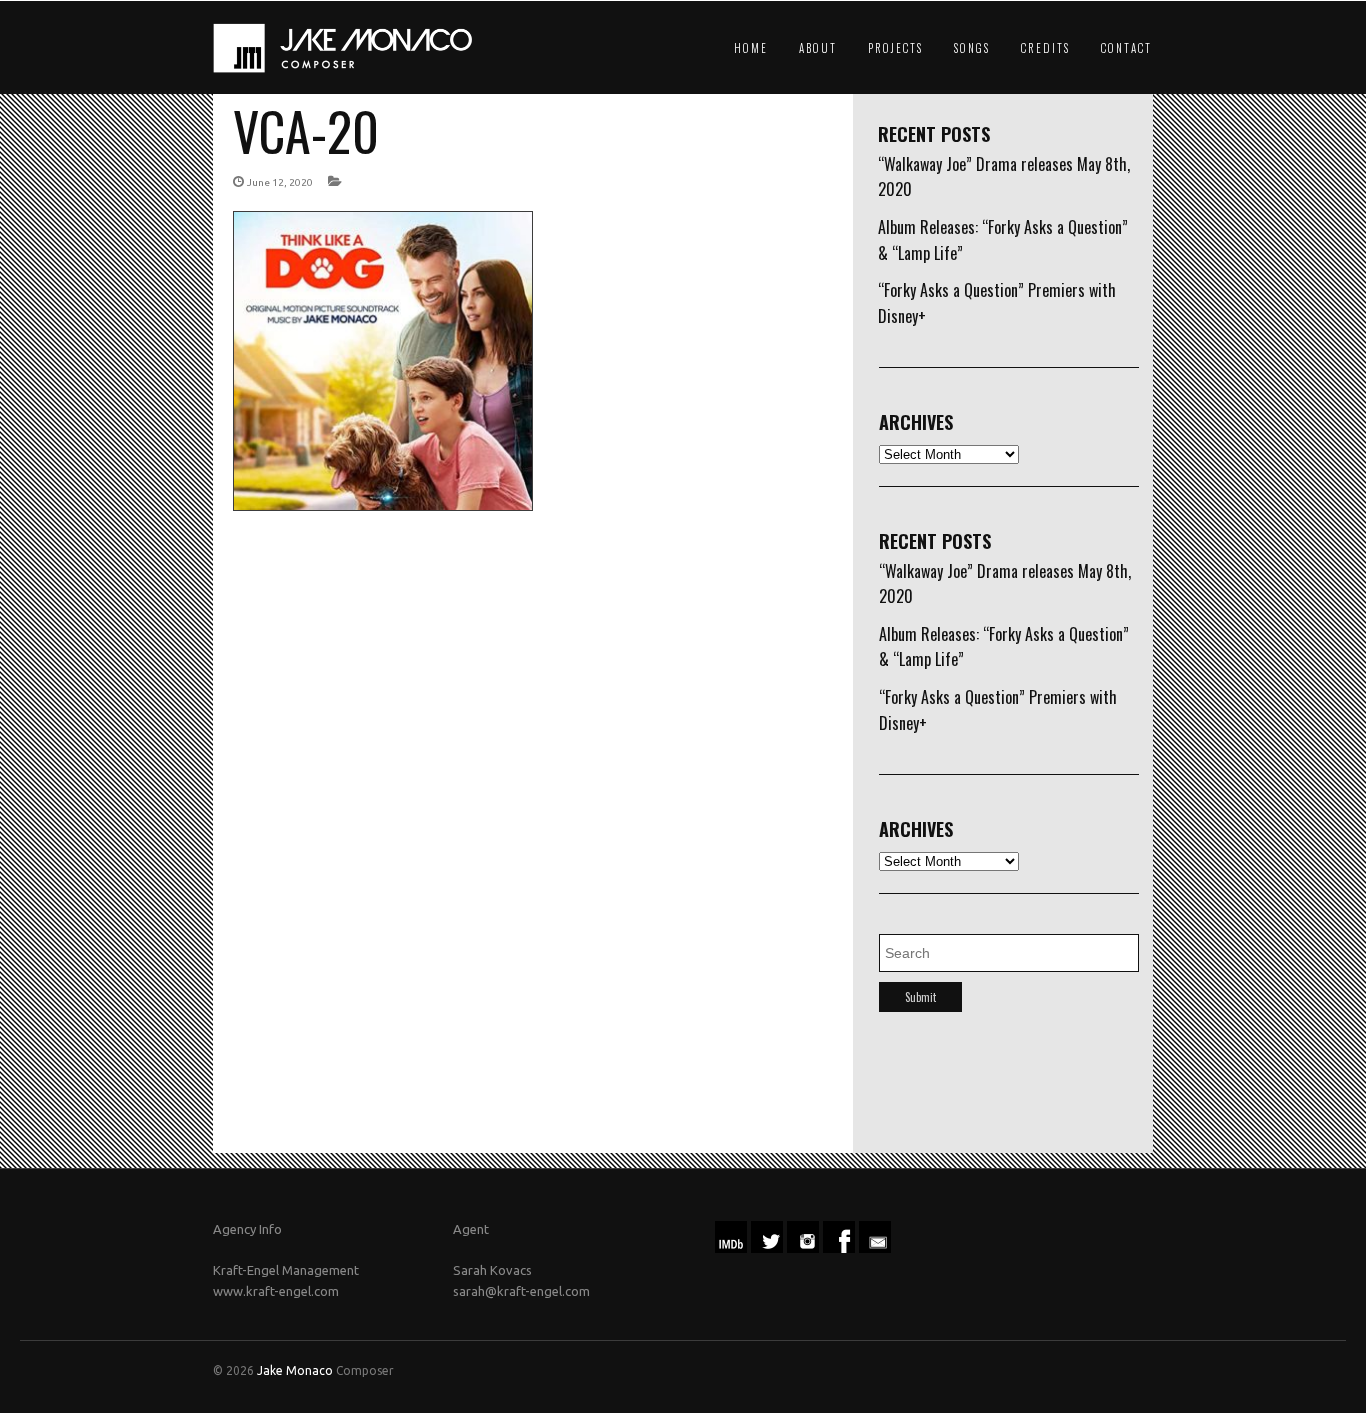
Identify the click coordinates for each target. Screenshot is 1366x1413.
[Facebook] (839, 1248)
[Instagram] (803, 1248)
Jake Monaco (295, 1370)
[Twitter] (767, 1248)
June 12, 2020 (280, 182)
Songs (972, 48)
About (818, 48)
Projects (895, 48)
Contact (1126, 48)
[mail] (875, 1248)
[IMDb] (731, 1248)
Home (751, 48)
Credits (1045, 48)
